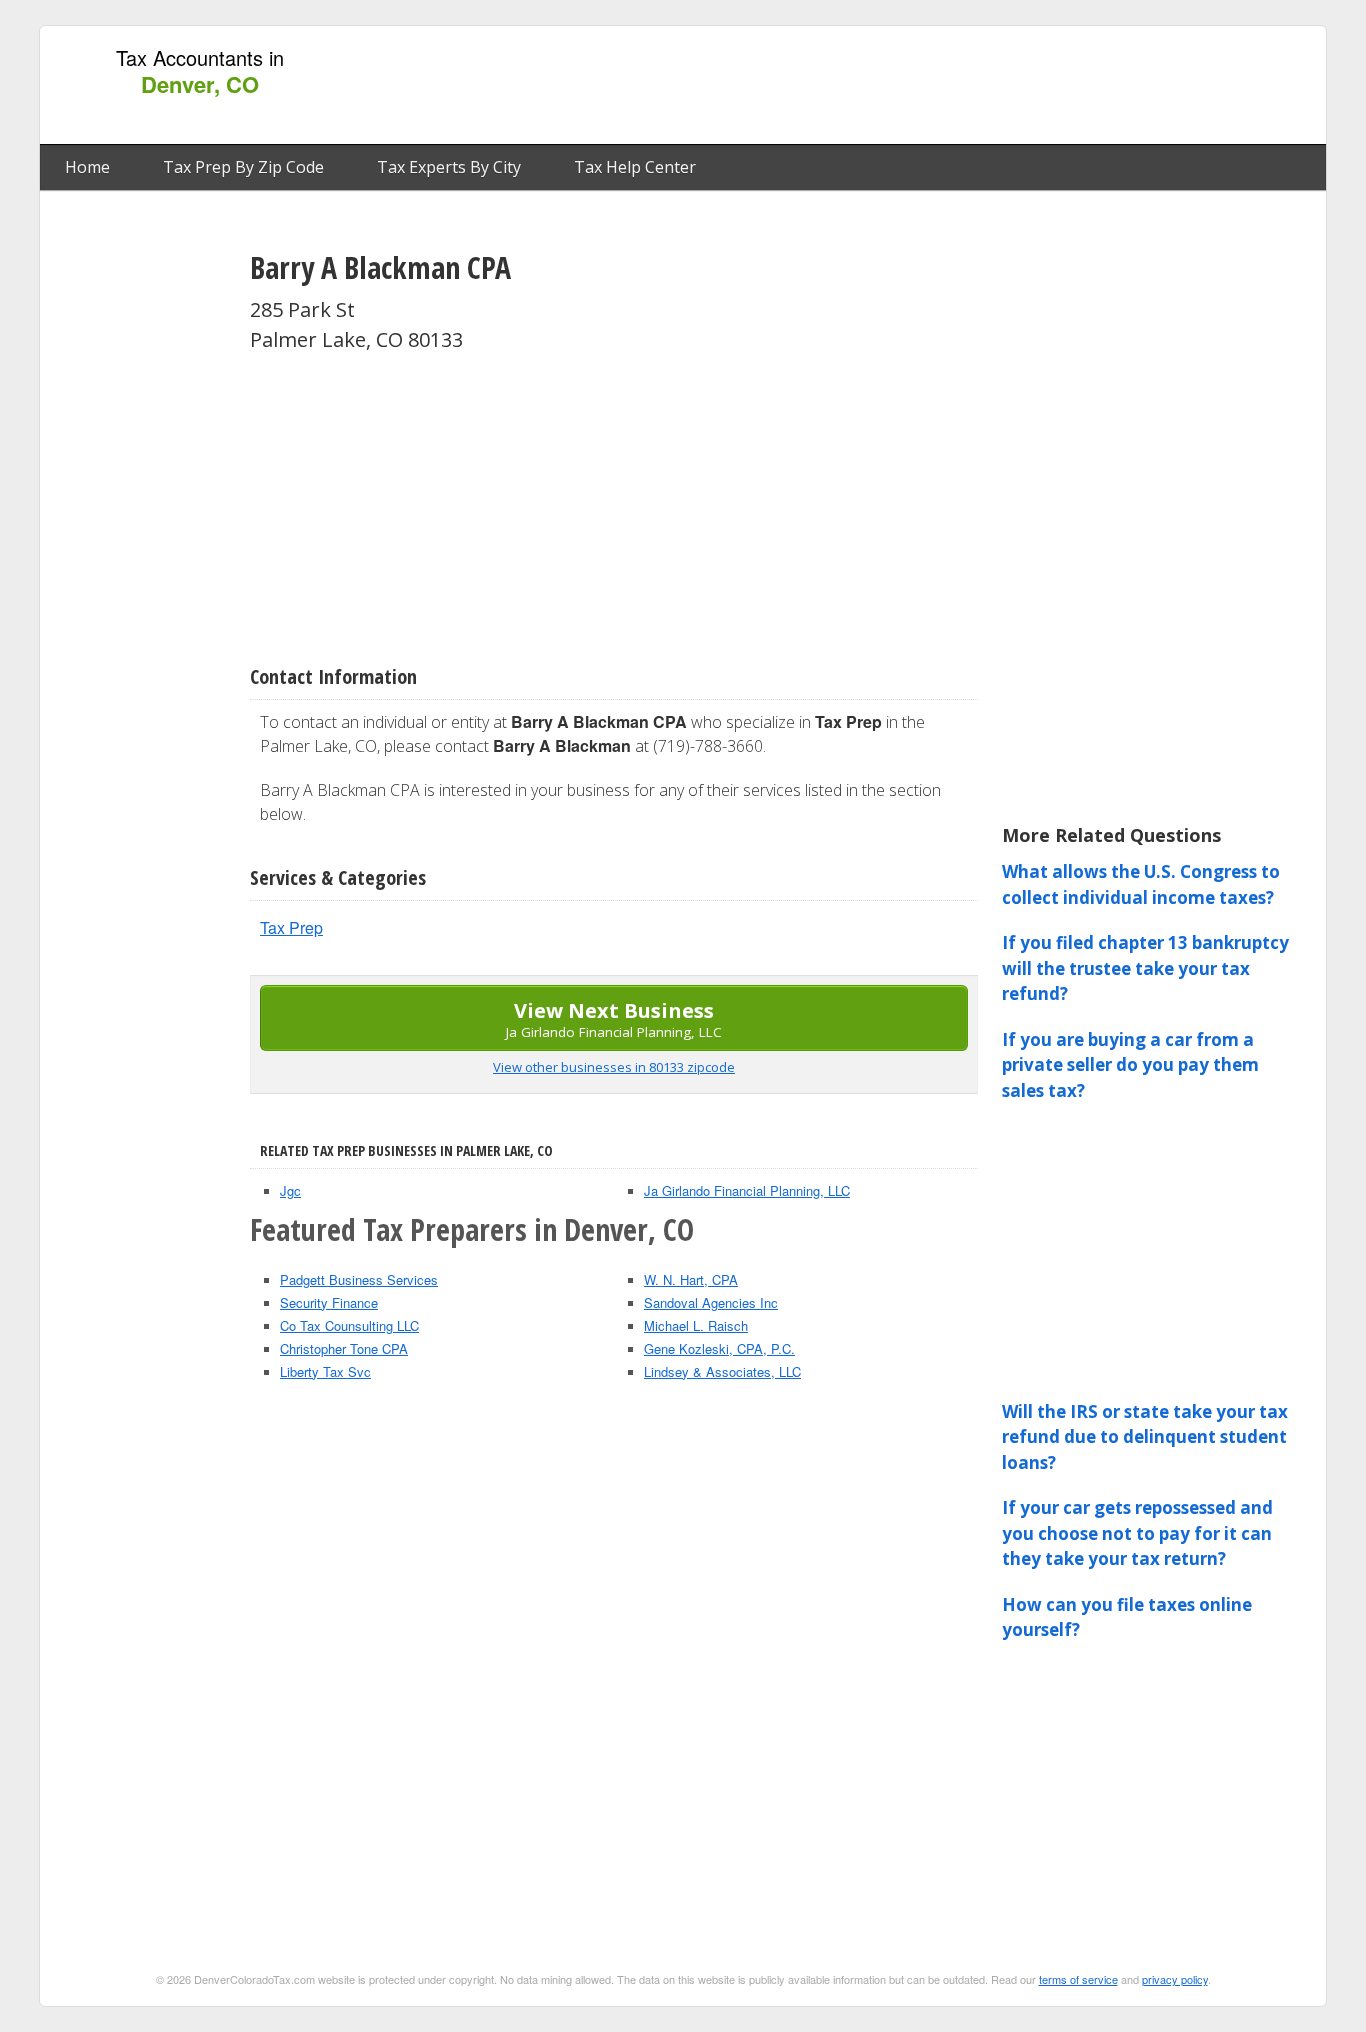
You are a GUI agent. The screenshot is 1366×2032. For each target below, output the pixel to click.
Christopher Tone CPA (344, 1348)
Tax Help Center (635, 167)
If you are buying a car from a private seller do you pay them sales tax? (1130, 1065)
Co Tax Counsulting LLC (349, 1325)
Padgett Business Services (359, 1279)
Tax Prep (291, 927)
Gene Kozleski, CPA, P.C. (719, 1348)
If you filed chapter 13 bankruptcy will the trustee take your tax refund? (1145, 968)
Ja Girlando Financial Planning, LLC (747, 1190)
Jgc (290, 1190)
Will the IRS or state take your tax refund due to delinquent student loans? (1145, 1437)
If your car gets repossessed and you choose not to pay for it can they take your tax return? (1137, 1533)
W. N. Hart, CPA (691, 1279)
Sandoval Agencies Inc (711, 1302)
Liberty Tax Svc (325, 1371)
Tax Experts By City (449, 167)
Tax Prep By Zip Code (243, 167)
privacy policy (1175, 1979)
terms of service (1078, 1979)
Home (87, 167)
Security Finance (329, 1302)
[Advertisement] (952, 86)
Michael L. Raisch (696, 1325)
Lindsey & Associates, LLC (722, 1371)
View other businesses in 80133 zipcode (614, 1067)
